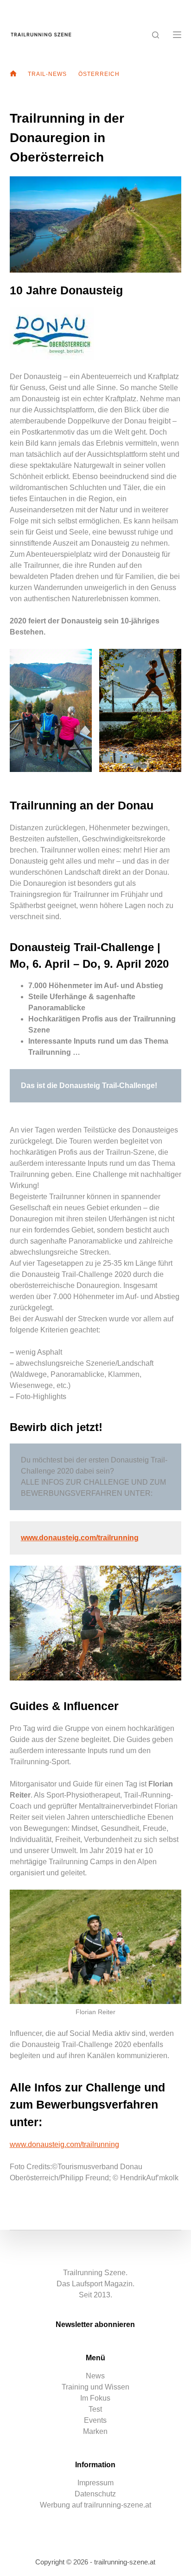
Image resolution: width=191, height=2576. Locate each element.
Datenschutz (95, 2494)
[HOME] (13, 74)
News (95, 2376)
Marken (95, 2431)
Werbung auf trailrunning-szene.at (95, 2505)
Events (95, 2420)
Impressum (95, 2483)
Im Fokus (95, 2398)
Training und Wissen (95, 2387)
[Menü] (177, 35)
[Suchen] (156, 35)
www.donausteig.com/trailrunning (64, 2144)
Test (95, 2409)
